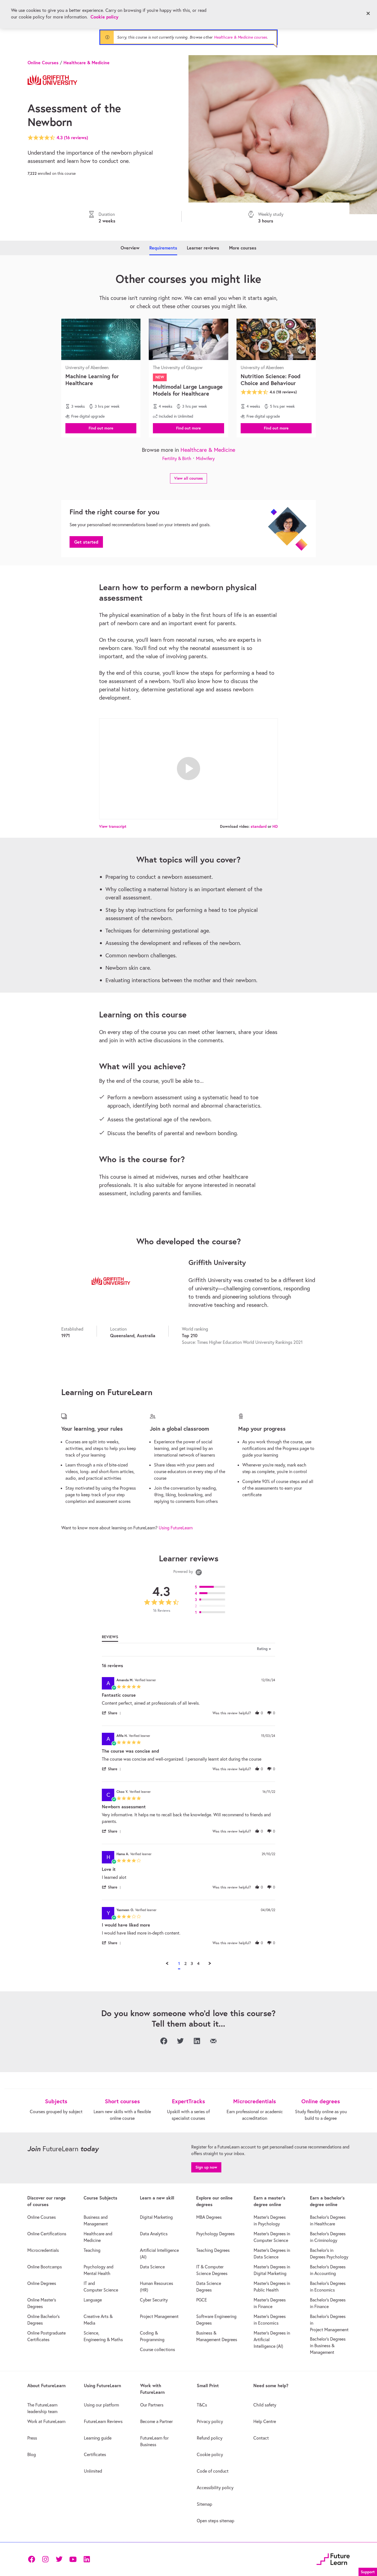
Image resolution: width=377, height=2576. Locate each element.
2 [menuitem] (185, 1963)
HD (275, 826)
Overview (130, 248)
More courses (243, 248)
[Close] (368, 14)
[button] (101, 428)
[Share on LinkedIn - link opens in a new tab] (197, 2041)
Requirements (163, 248)
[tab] (110, 1638)
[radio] (211, 1587)
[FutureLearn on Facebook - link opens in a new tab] (31, 2559)
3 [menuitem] (192, 1963)
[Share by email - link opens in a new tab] (213, 2041)
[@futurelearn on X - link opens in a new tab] (59, 2559)
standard (259, 826)
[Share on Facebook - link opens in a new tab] (164, 2041)
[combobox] (245, 1649)
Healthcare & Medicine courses (241, 37)
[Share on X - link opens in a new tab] (180, 2041)
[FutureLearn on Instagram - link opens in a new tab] (45, 2559)
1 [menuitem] (179, 1963)
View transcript (113, 826)
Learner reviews (203, 248)
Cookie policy (104, 17)
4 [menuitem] (198, 1963)
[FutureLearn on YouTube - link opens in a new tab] (73, 2559)
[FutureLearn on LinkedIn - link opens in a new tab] (87, 2559)
